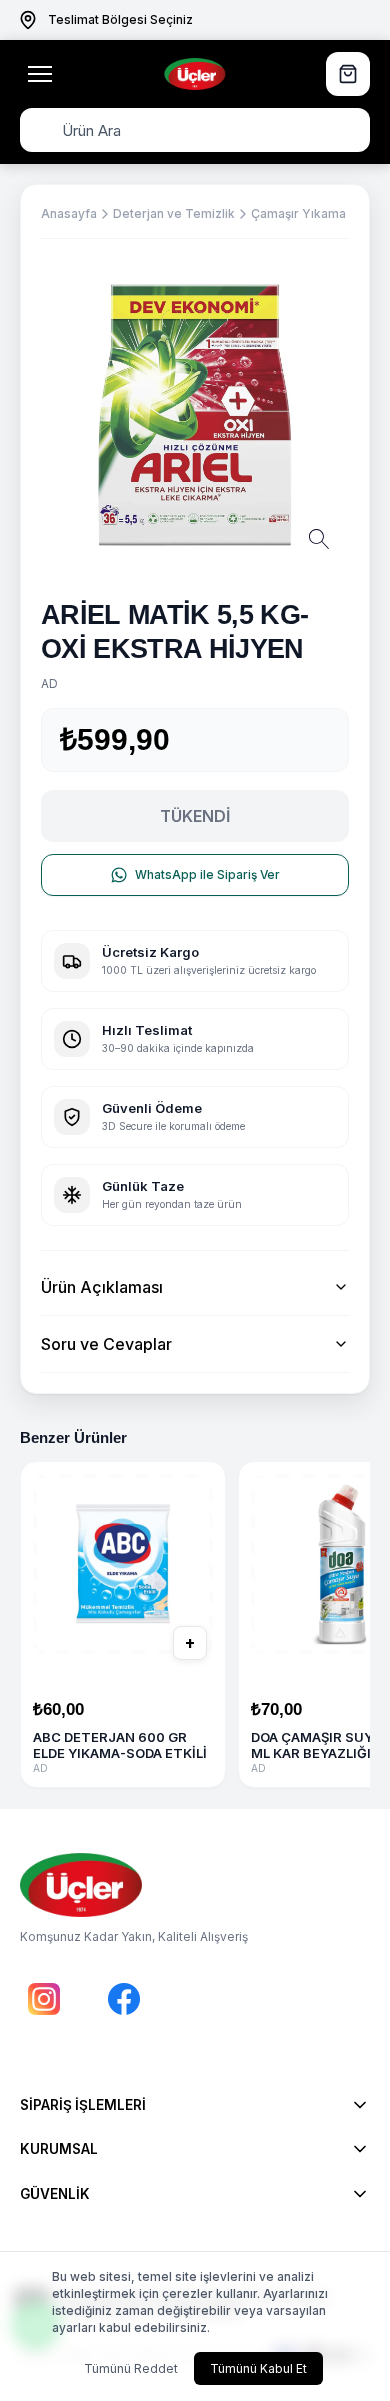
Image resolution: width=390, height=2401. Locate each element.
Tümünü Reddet (131, 2368)
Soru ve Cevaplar (106, 1344)
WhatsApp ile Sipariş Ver (207, 874)
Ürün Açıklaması (102, 1287)
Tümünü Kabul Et (258, 2368)
